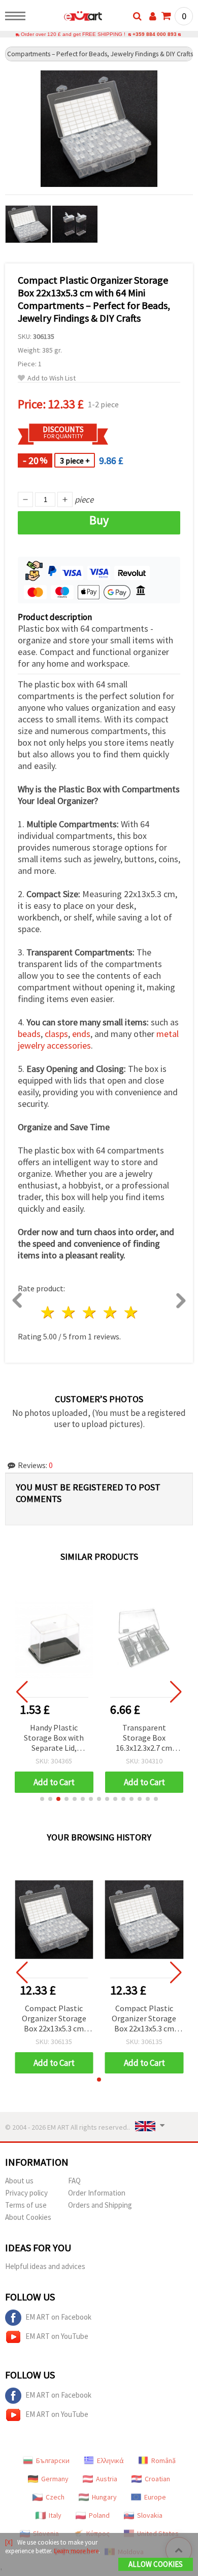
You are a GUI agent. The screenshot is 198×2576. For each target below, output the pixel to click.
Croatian (157, 2479)
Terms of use (26, 2205)
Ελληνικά (110, 2460)
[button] (42, 1799)
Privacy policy (26, 2193)
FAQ (74, 2181)
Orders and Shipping (100, 2205)
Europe (155, 2497)
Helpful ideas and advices (45, 2266)
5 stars (131, 1312)
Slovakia (150, 2515)
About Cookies (28, 2217)
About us (19, 2181)
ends (81, 1034)
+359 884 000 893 (155, 34)
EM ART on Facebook (58, 2317)
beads (29, 1034)
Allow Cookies (156, 2564)
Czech (55, 2497)
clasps (56, 1034)
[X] (9, 2542)
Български (53, 2460)
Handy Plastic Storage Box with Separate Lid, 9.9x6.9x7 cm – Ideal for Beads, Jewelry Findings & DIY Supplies (54, 1738)
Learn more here (76, 2551)
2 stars (69, 1312)
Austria (107, 2479)
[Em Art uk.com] (67, 18)
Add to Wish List (52, 378)
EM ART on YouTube (57, 2336)
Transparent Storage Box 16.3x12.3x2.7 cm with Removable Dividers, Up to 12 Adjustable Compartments (144, 1738)
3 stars (90, 1312)
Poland (99, 2515)
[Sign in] (153, 16)
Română (163, 2460)
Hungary (104, 2497)
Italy (55, 2515)
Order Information (97, 2193)
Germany (55, 2479)
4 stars (110, 1312)
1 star (48, 1312)
